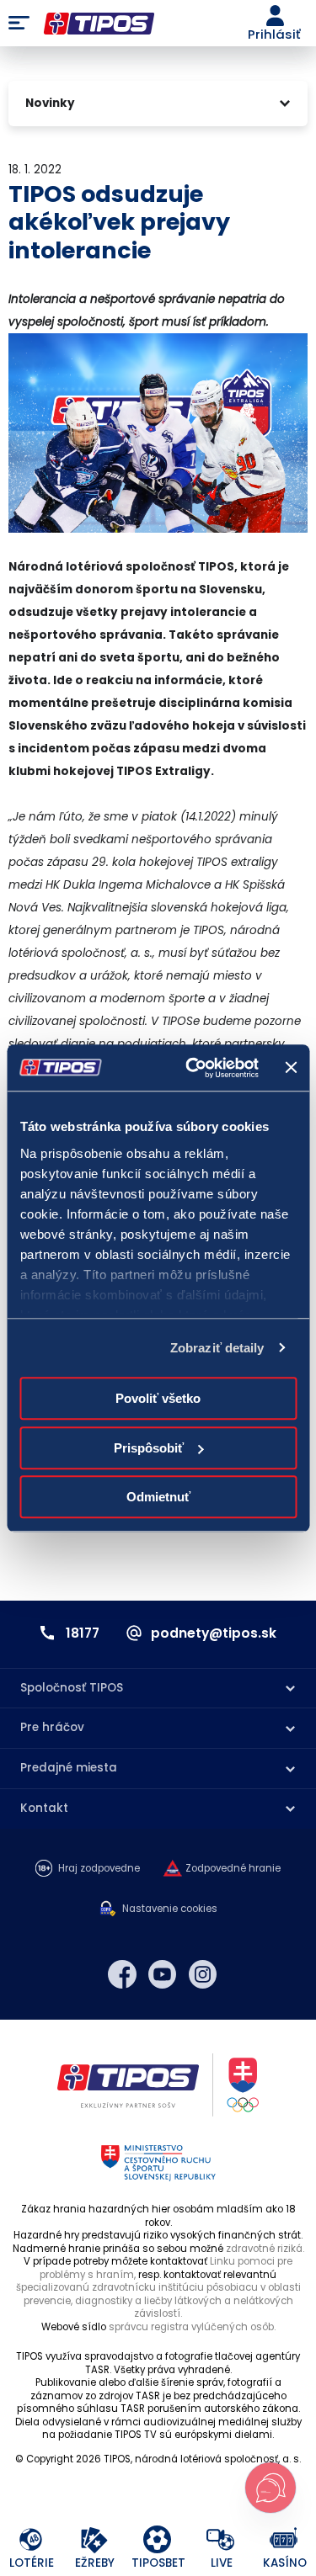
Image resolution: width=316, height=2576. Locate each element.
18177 (83, 1633)
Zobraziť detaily (217, 1348)
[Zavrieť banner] (291, 1068)
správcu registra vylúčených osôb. (192, 2327)
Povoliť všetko (158, 1398)
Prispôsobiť (149, 1448)
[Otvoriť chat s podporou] (270, 2488)
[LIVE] (221, 2540)
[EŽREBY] (95, 2540)
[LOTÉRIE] (32, 2540)
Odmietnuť (158, 1497)
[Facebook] (122, 1974)
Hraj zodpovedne (99, 1869)
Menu (19, 24)
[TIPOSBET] (158, 2540)
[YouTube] (163, 1974)
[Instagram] (203, 1974)
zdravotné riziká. (265, 2249)
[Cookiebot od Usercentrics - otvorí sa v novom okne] (193, 1068)
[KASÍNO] (284, 2540)
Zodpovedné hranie (233, 1869)
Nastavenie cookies (170, 1909)
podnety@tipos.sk (214, 1633)
